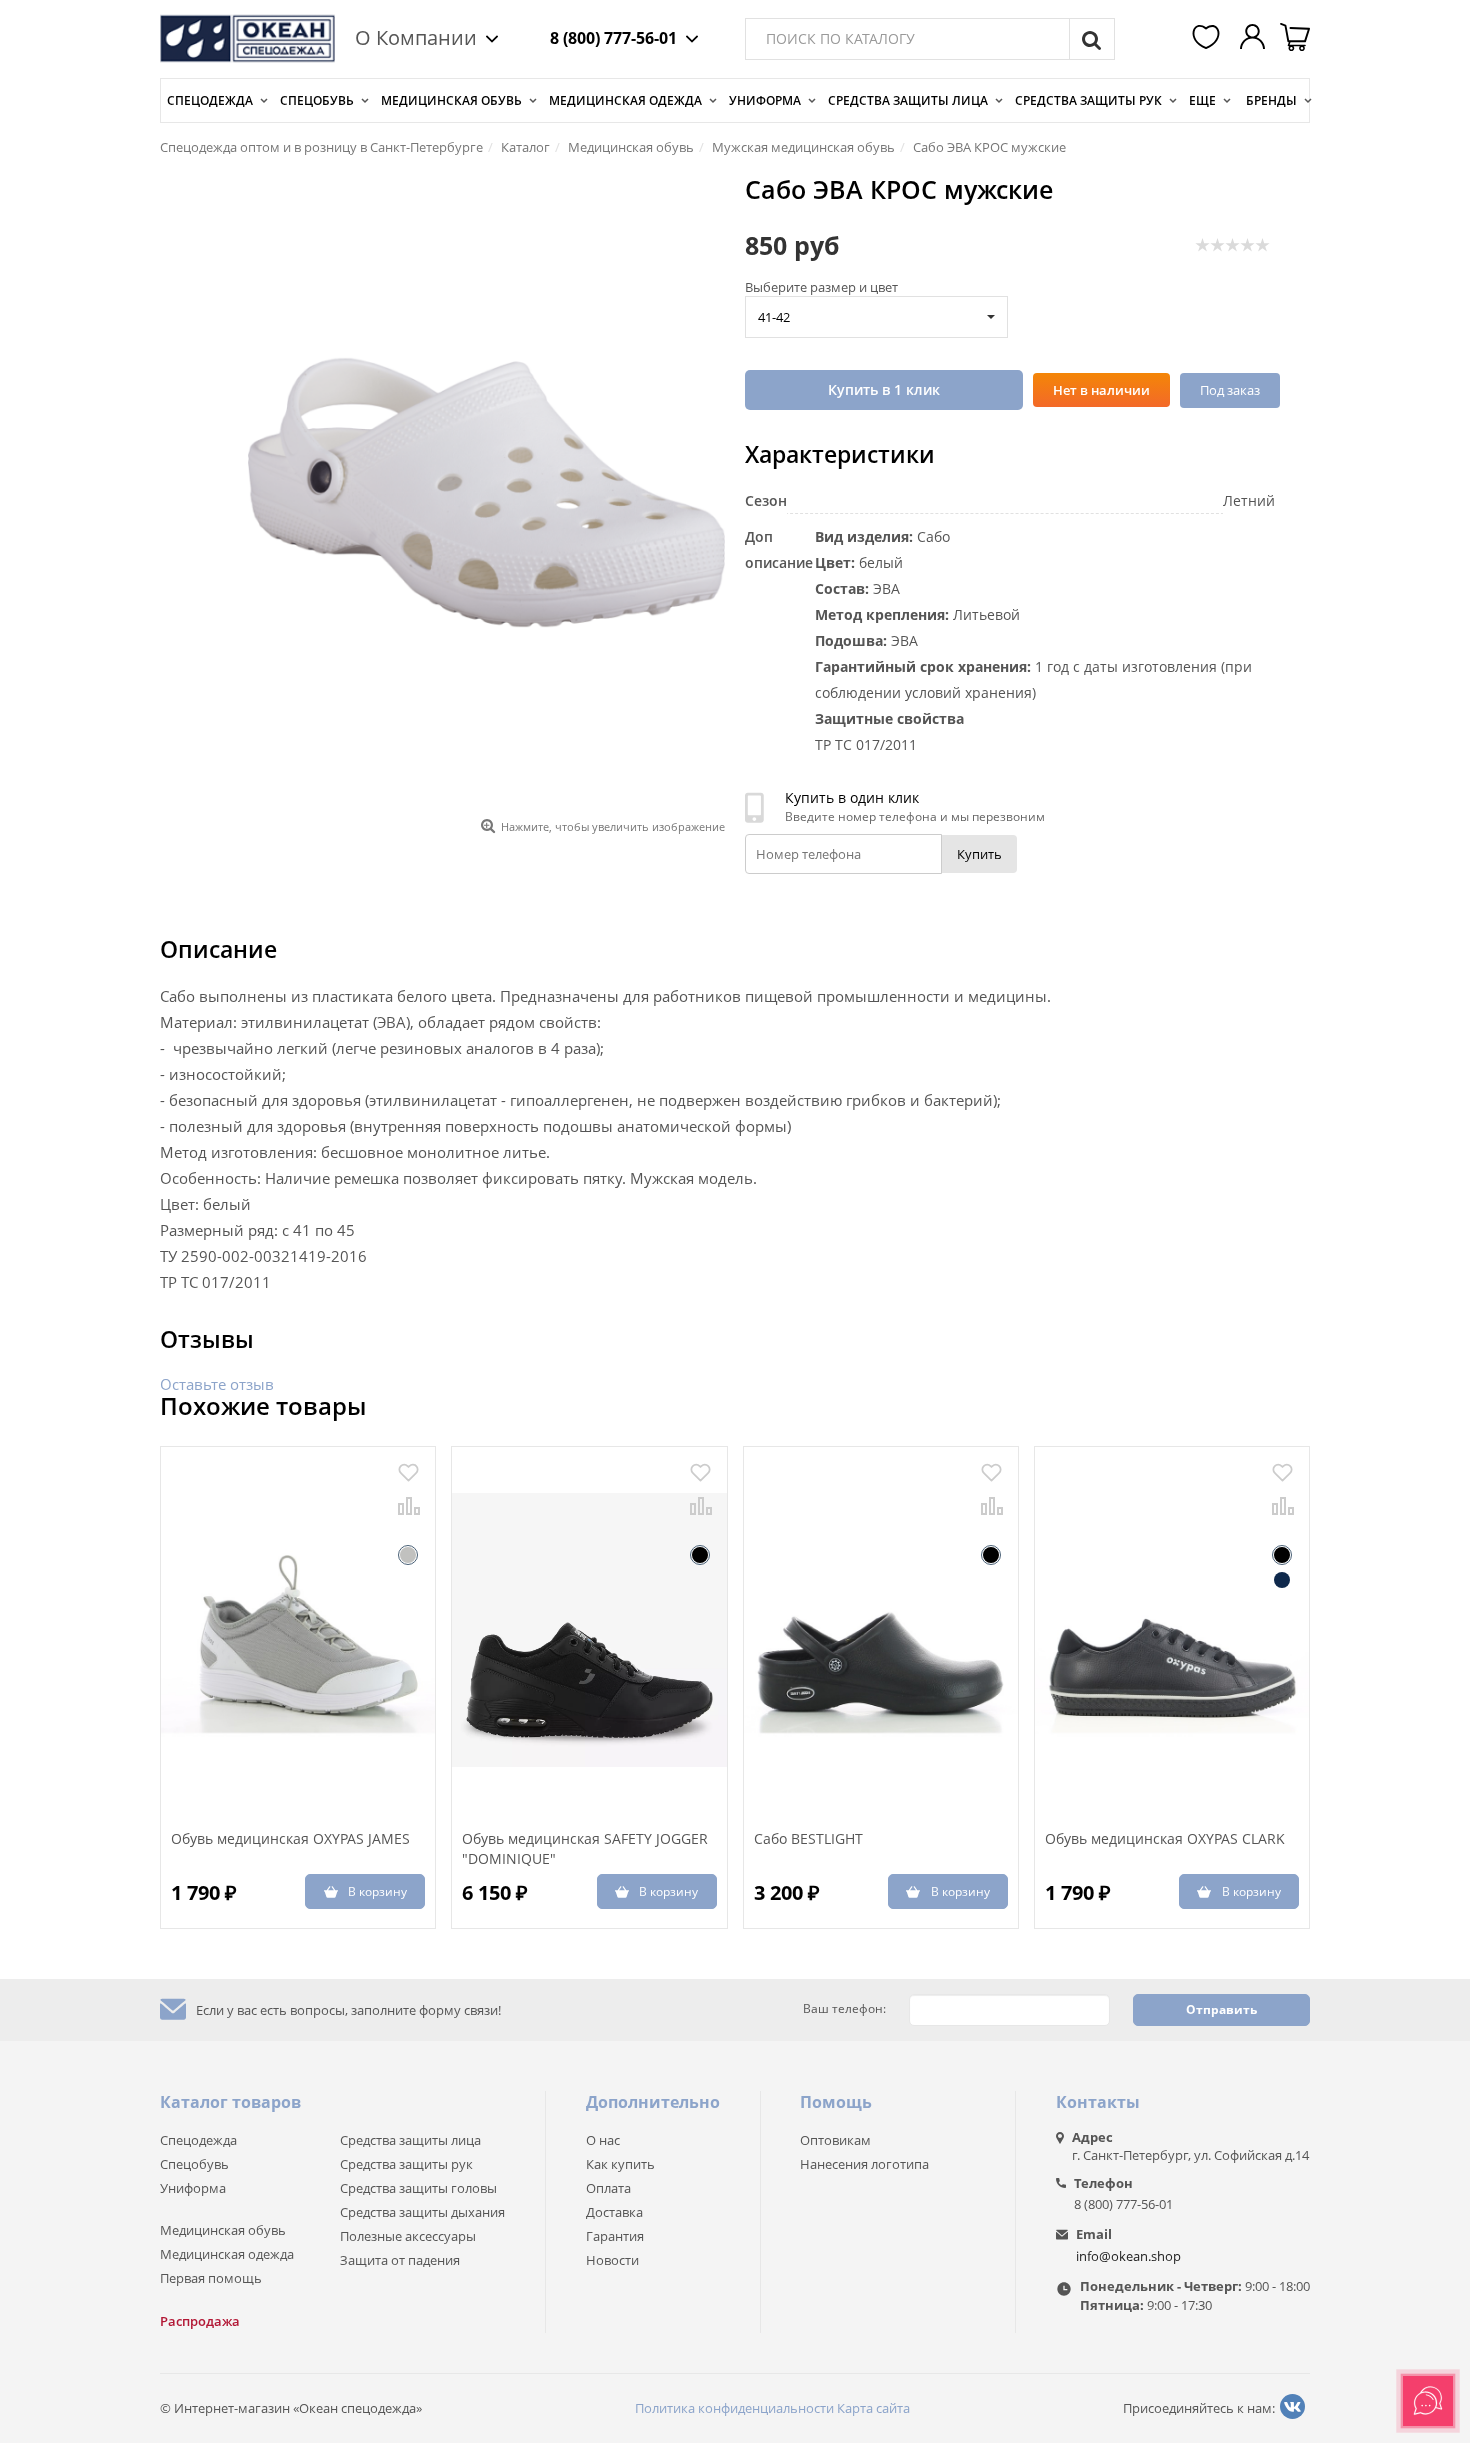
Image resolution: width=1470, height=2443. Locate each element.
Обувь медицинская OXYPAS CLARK (1165, 1838)
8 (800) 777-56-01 (613, 38)
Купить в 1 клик (884, 389)
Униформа (765, 100)
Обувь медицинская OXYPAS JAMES (290, 1838)
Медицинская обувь (451, 100)
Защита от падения (400, 2260)
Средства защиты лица (908, 100)
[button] (1209, 39)
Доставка (614, 2212)
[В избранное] (408, 1472)
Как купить (620, 2164)
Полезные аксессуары (408, 2236)
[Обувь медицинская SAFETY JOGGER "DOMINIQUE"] (589, 1630)
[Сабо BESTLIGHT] (881, 1630)
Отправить (1221, 2009)
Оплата (608, 2188)
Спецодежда (210, 100)
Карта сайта (873, 2408)
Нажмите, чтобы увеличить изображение (613, 826)
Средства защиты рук (1088, 100)
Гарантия (615, 2236)
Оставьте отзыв (217, 1384)
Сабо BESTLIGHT (808, 1838)
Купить (979, 854)
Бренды (1271, 100)
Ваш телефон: (844, 2009)
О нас (603, 2140)
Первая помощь (211, 2278)
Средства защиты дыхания (422, 2212)
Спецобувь (317, 100)
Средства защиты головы (418, 2188)
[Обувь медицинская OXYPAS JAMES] (298, 1630)
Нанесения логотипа (864, 2164)
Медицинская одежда (625, 100)
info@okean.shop (1128, 2256)
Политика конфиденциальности (734, 2408)
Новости (612, 2260)
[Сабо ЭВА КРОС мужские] (486, 492)
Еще (1202, 100)
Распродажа (200, 2321)
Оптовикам (835, 2140)
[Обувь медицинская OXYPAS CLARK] (1172, 1630)
